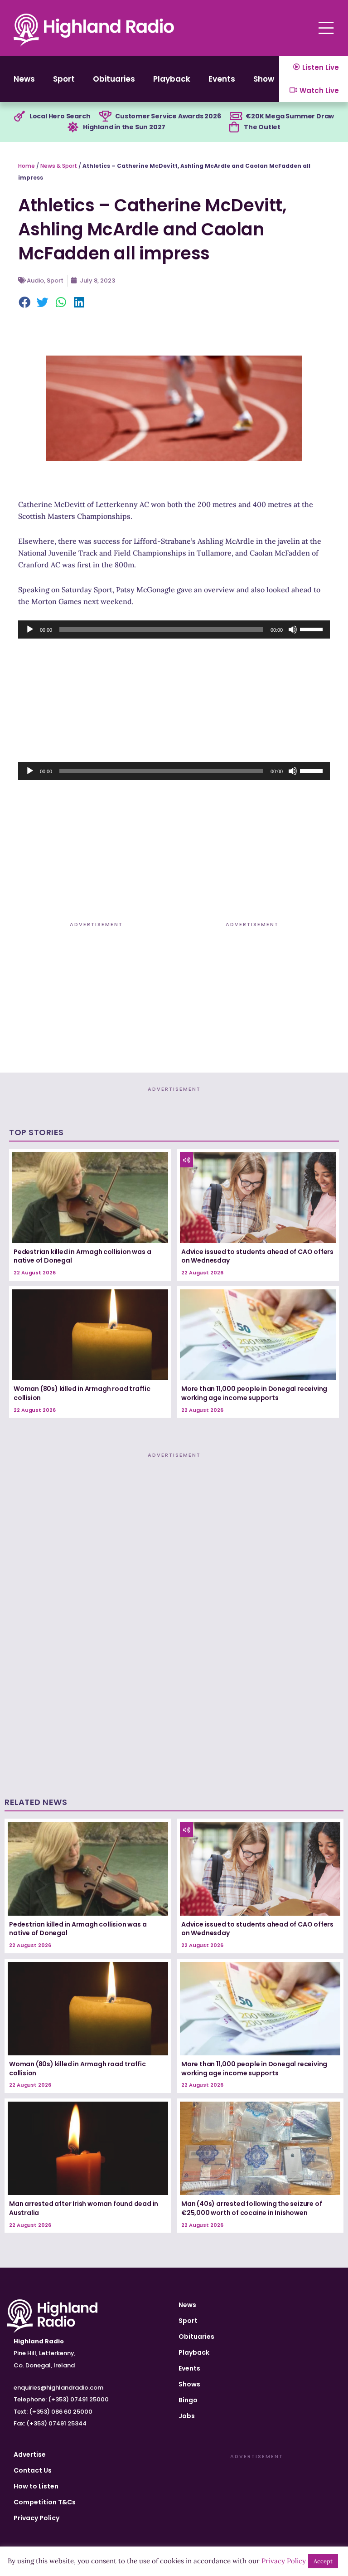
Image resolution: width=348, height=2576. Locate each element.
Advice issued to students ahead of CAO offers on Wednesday (257, 1256)
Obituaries (114, 79)
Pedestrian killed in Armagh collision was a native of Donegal (82, 1256)
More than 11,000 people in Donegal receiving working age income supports (254, 1393)
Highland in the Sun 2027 (124, 127)
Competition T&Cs (45, 2502)
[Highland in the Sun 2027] (73, 127)
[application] (174, 629)
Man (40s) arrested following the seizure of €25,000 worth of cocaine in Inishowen (251, 2208)
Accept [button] (323, 2561)
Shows (266, 79)
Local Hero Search (60, 116)
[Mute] (293, 629)
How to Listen (36, 2486)
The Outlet (262, 127)
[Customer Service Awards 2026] (105, 117)
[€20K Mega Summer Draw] (236, 117)
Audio (35, 281)
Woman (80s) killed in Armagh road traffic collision (82, 1393)
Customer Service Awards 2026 (168, 116)
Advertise (30, 2454)
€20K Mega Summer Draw (290, 116)
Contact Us (33, 2470)
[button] (25, 303)
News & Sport (59, 166)
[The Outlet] (234, 127)
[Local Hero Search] (19, 117)
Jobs (187, 2416)
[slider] (313, 629)
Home (27, 166)
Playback (172, 79)
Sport (64, 79)
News (24, 79)
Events (222, 79)
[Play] (30, 629)
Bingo (188, 2400)
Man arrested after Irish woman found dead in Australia (84, 2208)
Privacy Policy (36, 2518)
